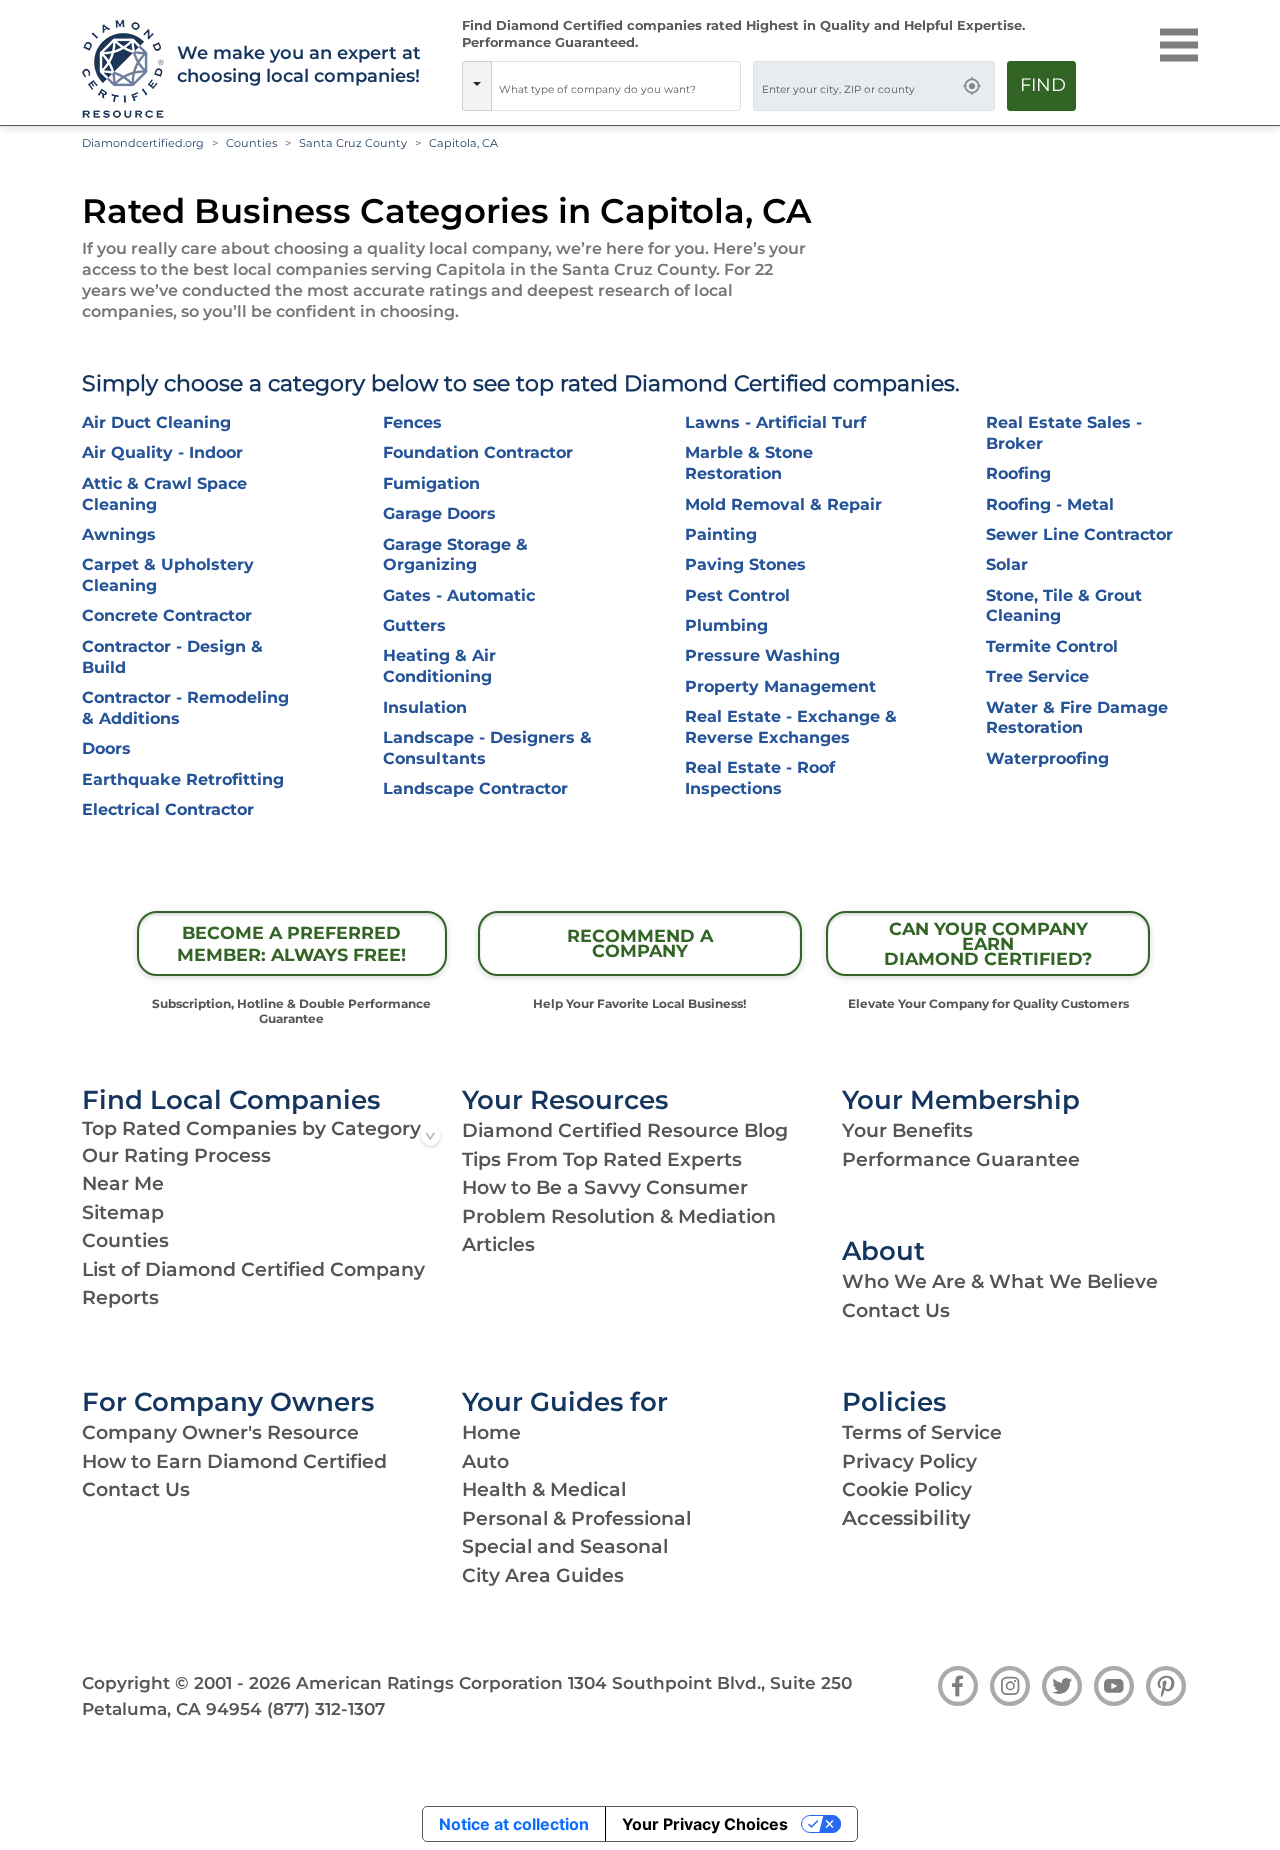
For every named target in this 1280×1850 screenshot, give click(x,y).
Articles (498, 1244)
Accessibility (906, 1518)
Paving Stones (745, 564)
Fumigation (431, 483)
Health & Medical (544, 1489)
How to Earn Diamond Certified (234, 1461)
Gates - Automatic (459, 595)
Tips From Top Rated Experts (602, 1159)
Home (491, 1432)
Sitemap (123, 1212)
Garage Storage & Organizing (455, 555)
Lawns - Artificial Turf (775, 422)
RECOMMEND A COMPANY (640, 943)
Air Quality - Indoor (162, 452)
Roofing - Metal (1050, 504)
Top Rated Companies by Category (251, 1128)
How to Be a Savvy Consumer (605, 1187)
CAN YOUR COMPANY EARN (988, 943)
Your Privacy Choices (705, 1824)
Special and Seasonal (565, 1546)
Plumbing (726, 625)
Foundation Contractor (478, 452)
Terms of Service (922, 1432)
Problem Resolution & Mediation (619, 1216)
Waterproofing (1047, 758)
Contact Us (896, 1310)
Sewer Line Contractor (1079, 534)
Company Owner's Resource (220, 1432)
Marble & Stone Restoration (749, 463)
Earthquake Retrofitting (183, 779)
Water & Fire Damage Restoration (1077, 718)
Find (1043, 85)
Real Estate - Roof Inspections (760, 778)
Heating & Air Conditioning (439, 666)
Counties (251, 143)
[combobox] (616, 86)
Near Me (123, 1183)
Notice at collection (514, 1824)
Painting (721, 534)
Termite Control (1052, 646)
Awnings (119, 534)
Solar (1007, 564)
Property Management (780, 686)
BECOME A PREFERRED (291, 944)
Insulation (425, 707)
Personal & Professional (576, 1518)
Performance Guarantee (961, 1159)
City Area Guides (543, 1575)
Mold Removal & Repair (783, 504)
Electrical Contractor (168, 809)
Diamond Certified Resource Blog (625, 1130)
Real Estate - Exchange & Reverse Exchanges (791, 727)
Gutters (414, 625)
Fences (412, 422)
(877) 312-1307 (326, 1709)
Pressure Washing (762, 655)
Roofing (1018, 473)
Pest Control (737, 595)
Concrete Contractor (167, 615)
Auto (485, 1461)
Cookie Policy (907, 1489)
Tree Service (1037, 676)
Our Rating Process (176, 1155)
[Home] (117, 70)
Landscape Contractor (475, 788)
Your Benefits (907, 1130)
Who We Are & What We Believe (1000, 1281)
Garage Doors (439, 513)
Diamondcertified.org (143, 143)
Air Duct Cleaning (156, 422)
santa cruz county (353, 143)
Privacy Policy (909, 1461)
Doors (106, 748)
